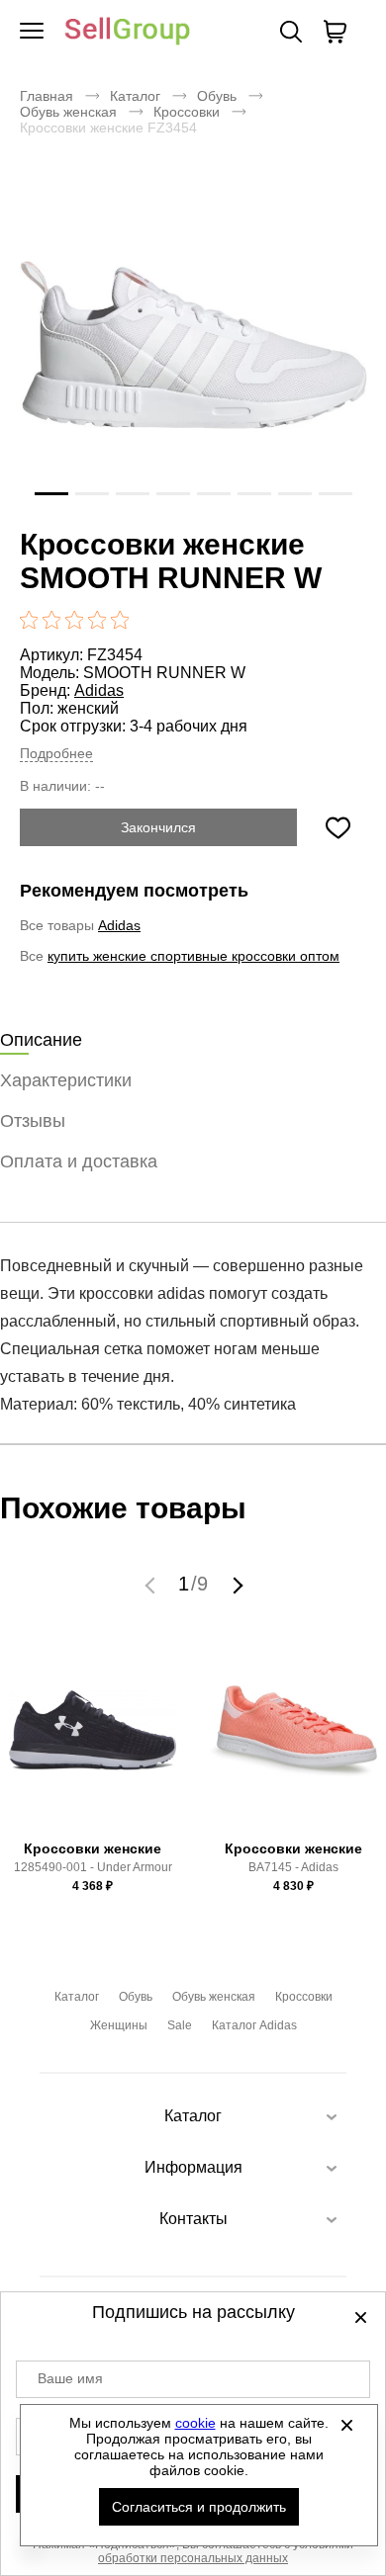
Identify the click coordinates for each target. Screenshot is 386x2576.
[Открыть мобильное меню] (32, 32)
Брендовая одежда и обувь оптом (128, 32)
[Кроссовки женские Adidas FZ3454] (193, 345)
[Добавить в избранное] (338, 827)
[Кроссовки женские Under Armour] (93, 1740)
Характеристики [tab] (66, 1080)
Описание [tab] (41, 1040)
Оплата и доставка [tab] (79, 1161)
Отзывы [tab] (33, 1121)
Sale (180, 2025)
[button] (152, 1585)
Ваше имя (70, 2378)
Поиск (291, 32)
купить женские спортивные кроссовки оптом (193, 956)
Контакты (193, 2219)
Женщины (119, 2025)
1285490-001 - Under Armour (93, 1867)
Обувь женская (68, 112)
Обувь (217, 96)
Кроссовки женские (93, 1848)
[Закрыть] (347, 2425)
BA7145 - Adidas (293, 1867)
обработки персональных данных (193, 2558)
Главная (47, 96)
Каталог (135, 96)
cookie (195, 2423)
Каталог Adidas (254, 2025)
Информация (193, 2167)
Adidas (99, 690)
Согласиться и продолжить (199, 2507)
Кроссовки (187, 112)
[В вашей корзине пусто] (335, 32)
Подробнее (56, 753)
